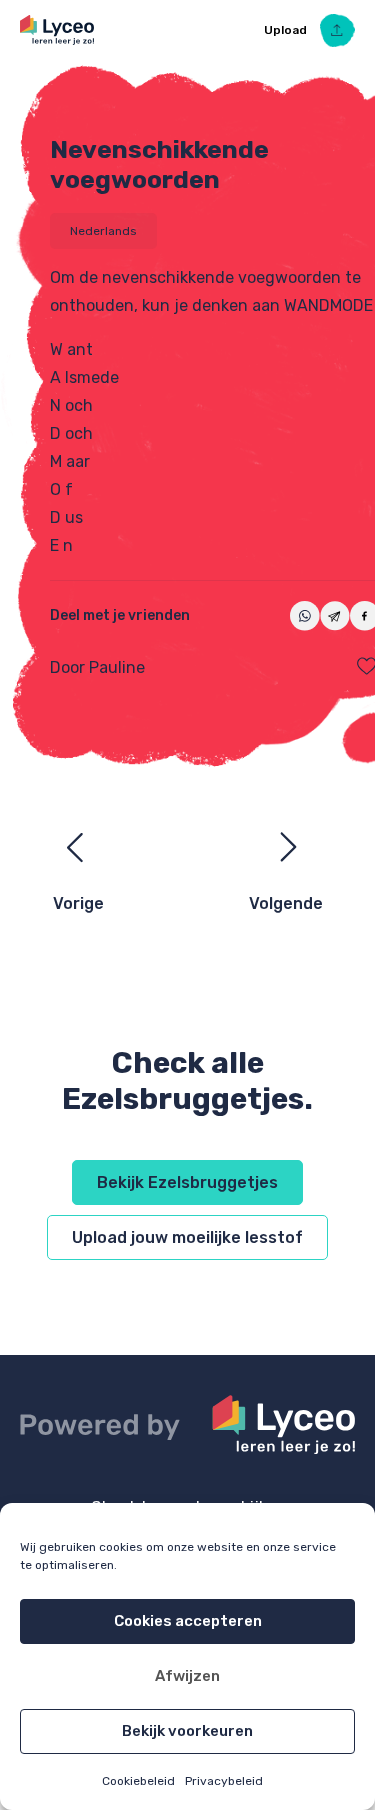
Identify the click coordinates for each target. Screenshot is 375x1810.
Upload (287, 30)
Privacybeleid (224, 1781)
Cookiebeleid (138, 1781)
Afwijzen (187, 1676)
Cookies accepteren (188, 1621)
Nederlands (103, 231)
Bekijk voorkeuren (187, 1731)
